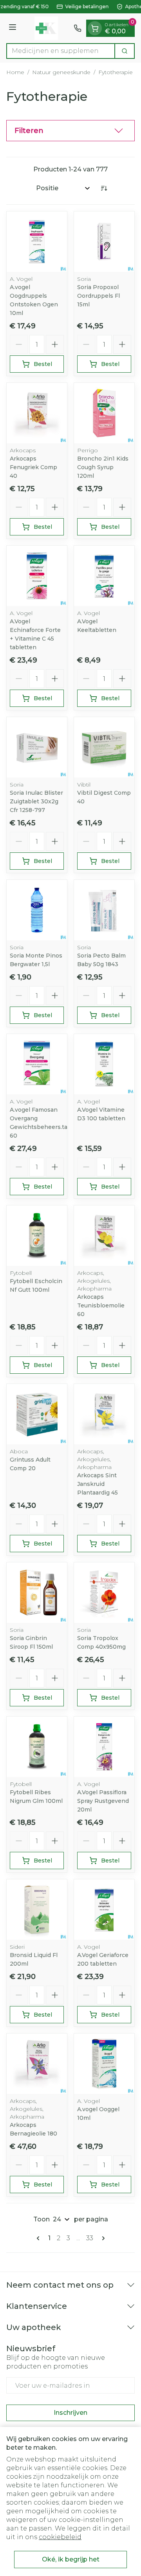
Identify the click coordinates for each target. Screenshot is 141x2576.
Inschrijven (70, 2413)
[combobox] (61, 51)
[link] (40, 2238)
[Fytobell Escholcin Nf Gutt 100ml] (37, 1236)
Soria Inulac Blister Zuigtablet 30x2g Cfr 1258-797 (36, 801)
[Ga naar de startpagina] (46, 28)
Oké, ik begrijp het (71, 2559)
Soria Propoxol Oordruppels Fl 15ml (99, 296)
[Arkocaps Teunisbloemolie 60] (104, 1236)
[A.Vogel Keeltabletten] (104, 576)
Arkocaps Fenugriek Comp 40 (33, 467)
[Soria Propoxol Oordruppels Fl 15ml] (104, 242)
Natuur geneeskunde (61, 72)
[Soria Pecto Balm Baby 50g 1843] (104, 910)
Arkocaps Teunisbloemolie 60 (101, 1305)
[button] (70, 131)
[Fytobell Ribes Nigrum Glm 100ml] (37, 1747)
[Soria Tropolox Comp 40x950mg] (104, 1593)
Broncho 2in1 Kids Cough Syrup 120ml (103, 467)
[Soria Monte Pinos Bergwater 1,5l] (37, 910)
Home (15, 72)
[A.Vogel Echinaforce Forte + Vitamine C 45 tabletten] (37, 576)
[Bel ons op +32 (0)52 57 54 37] (78, 28)
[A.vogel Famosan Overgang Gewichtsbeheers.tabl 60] (37, 1064)
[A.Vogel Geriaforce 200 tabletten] (104, 1910)
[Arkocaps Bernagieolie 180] (37, 2064)
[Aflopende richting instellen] (104, 188)
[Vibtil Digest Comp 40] (104, 747)
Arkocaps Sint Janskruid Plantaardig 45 (98, 1484)
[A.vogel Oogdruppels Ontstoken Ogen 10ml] (37, 242)
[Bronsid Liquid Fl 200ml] (37, 1910)
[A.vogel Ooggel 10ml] (104, 2064)
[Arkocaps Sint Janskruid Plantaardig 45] (104, 1414)
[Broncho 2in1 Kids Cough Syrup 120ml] (104, 413)
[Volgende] (102, 2238)
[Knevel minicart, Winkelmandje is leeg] (95, 28)
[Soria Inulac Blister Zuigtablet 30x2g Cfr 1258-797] (37, 747)
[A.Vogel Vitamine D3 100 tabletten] (104, 1064)
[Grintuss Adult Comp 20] (37, 1414)
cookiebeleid (60, 2537)
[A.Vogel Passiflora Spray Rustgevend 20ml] (104, 1747)
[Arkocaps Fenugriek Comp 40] (37, 413)
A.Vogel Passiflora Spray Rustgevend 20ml (103, 1801)
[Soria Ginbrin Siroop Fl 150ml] (37, 1593)
